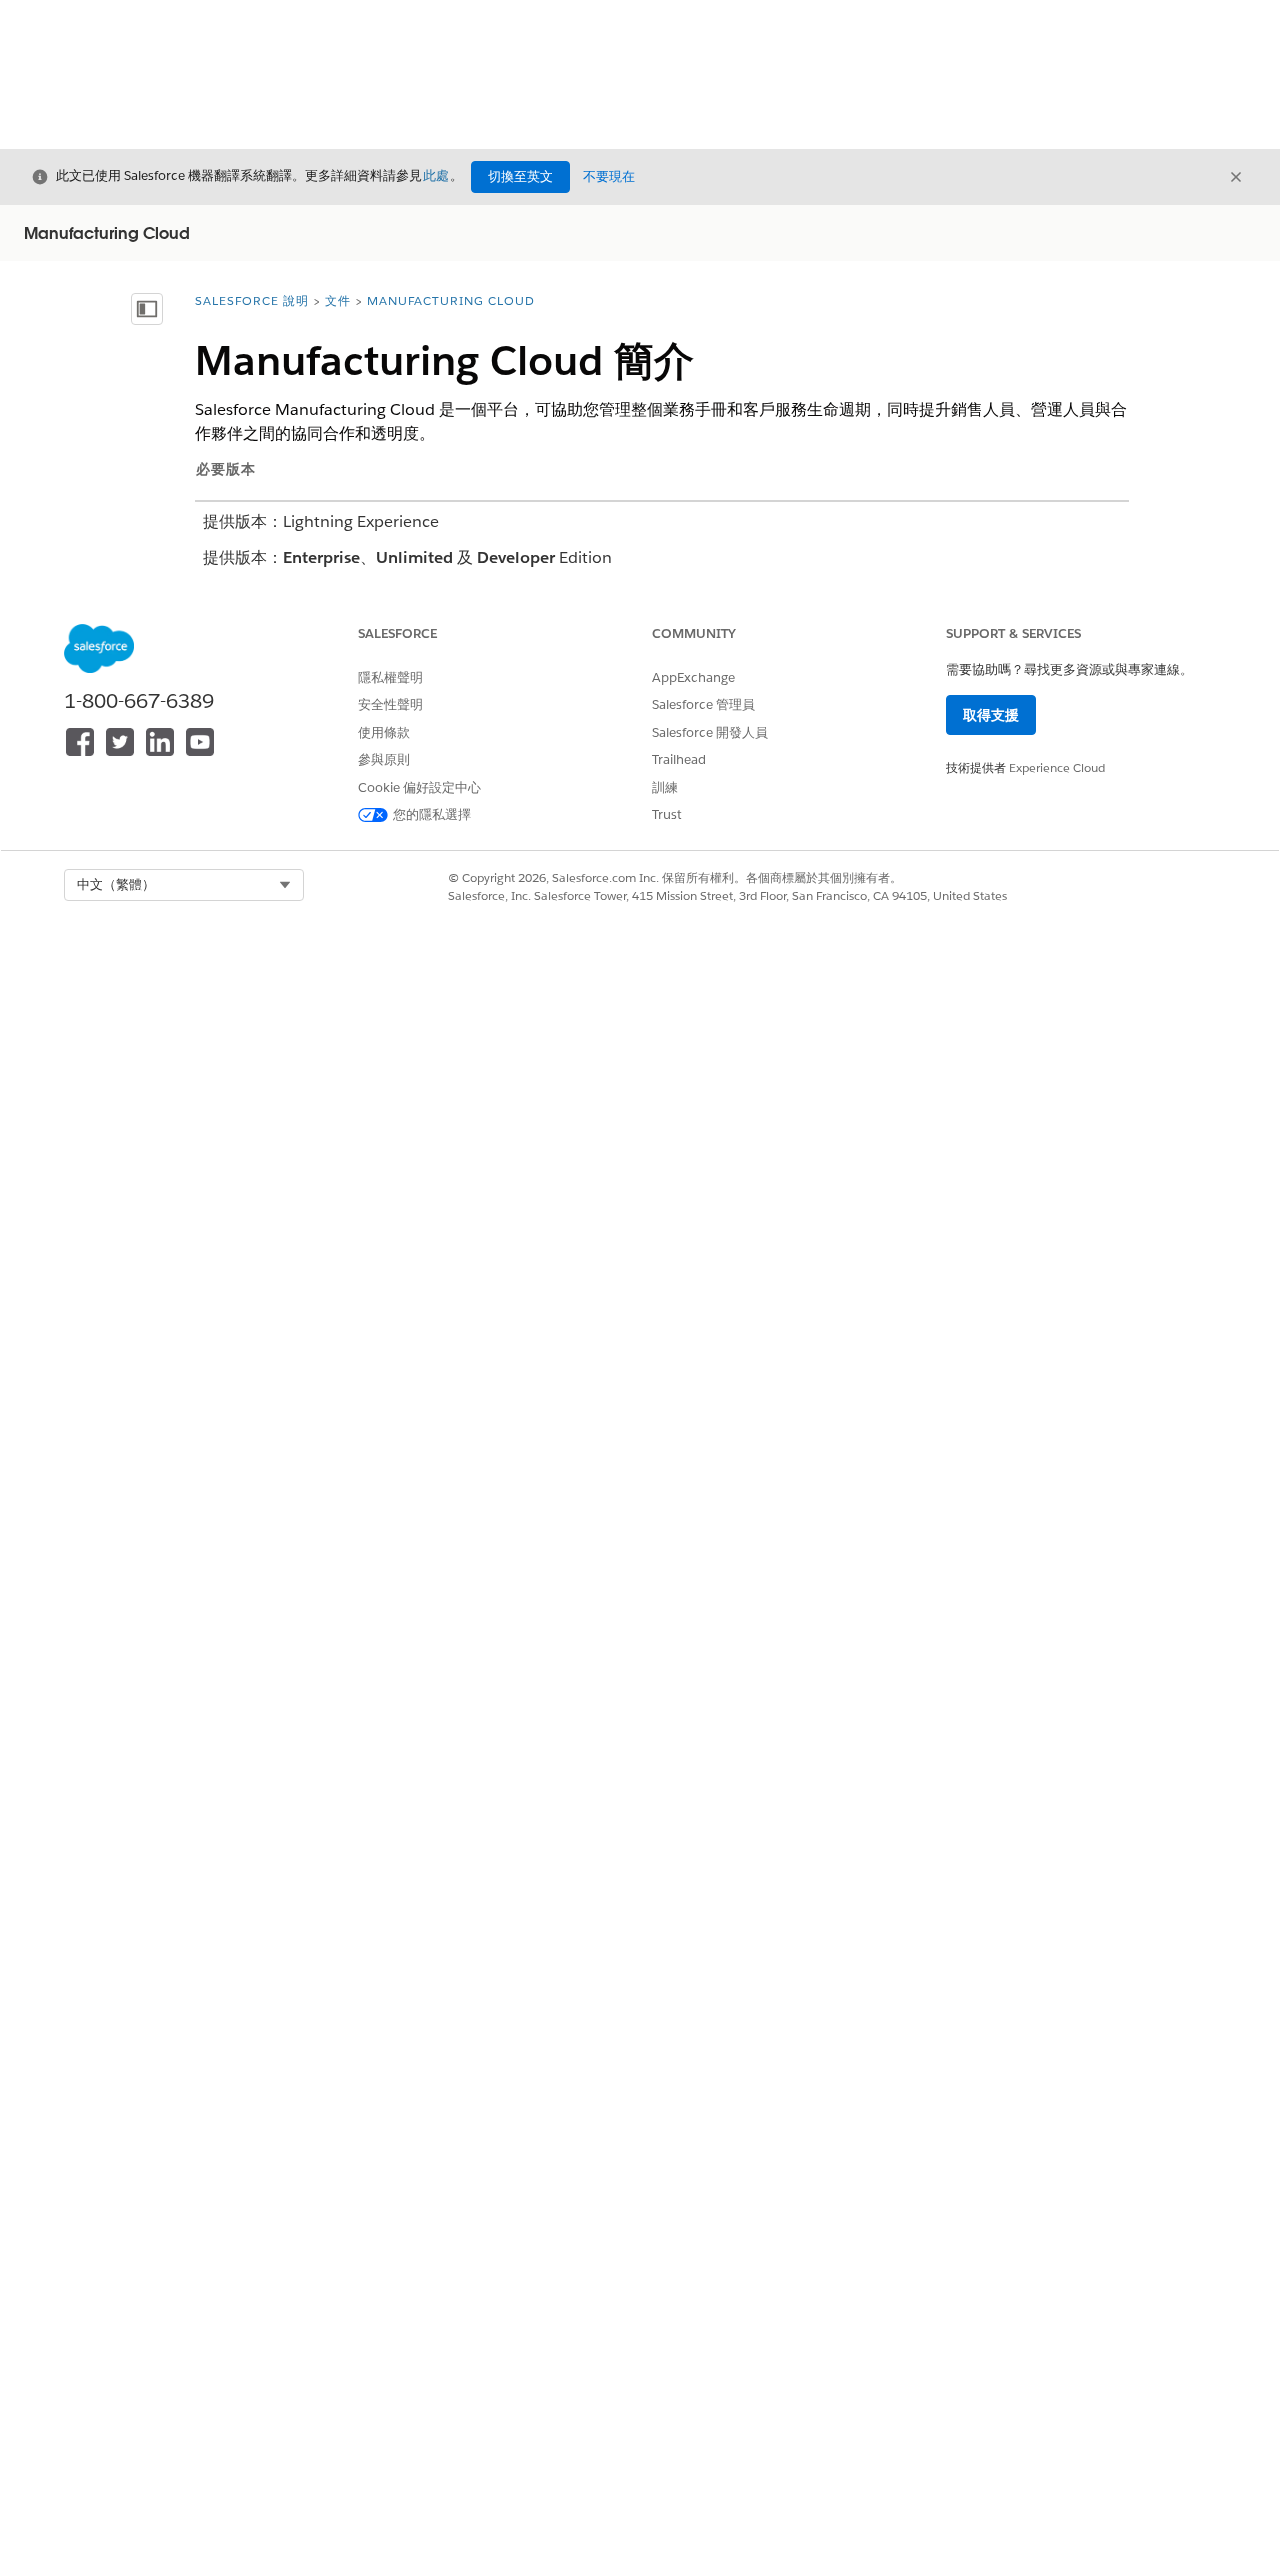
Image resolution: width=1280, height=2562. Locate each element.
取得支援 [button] (991, 715)
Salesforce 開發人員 (710, 732)
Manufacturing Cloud (451, 300)
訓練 (665, 787)
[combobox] (184, 885)
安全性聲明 (390, 704)
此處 (436, 175)
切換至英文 (520, 176)
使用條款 (384, 732)
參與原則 (384, 759)
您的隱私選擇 (432, 814)
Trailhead (679, 759)
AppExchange (693, 677)
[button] (184, 885)
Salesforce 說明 (252, 300)
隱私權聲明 (390, 677)
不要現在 (609, 176)
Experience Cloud (1057, 767)
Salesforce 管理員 (703, 704)
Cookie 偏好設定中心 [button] (419, 787)
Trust (667, 814)
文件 (338, 300)
